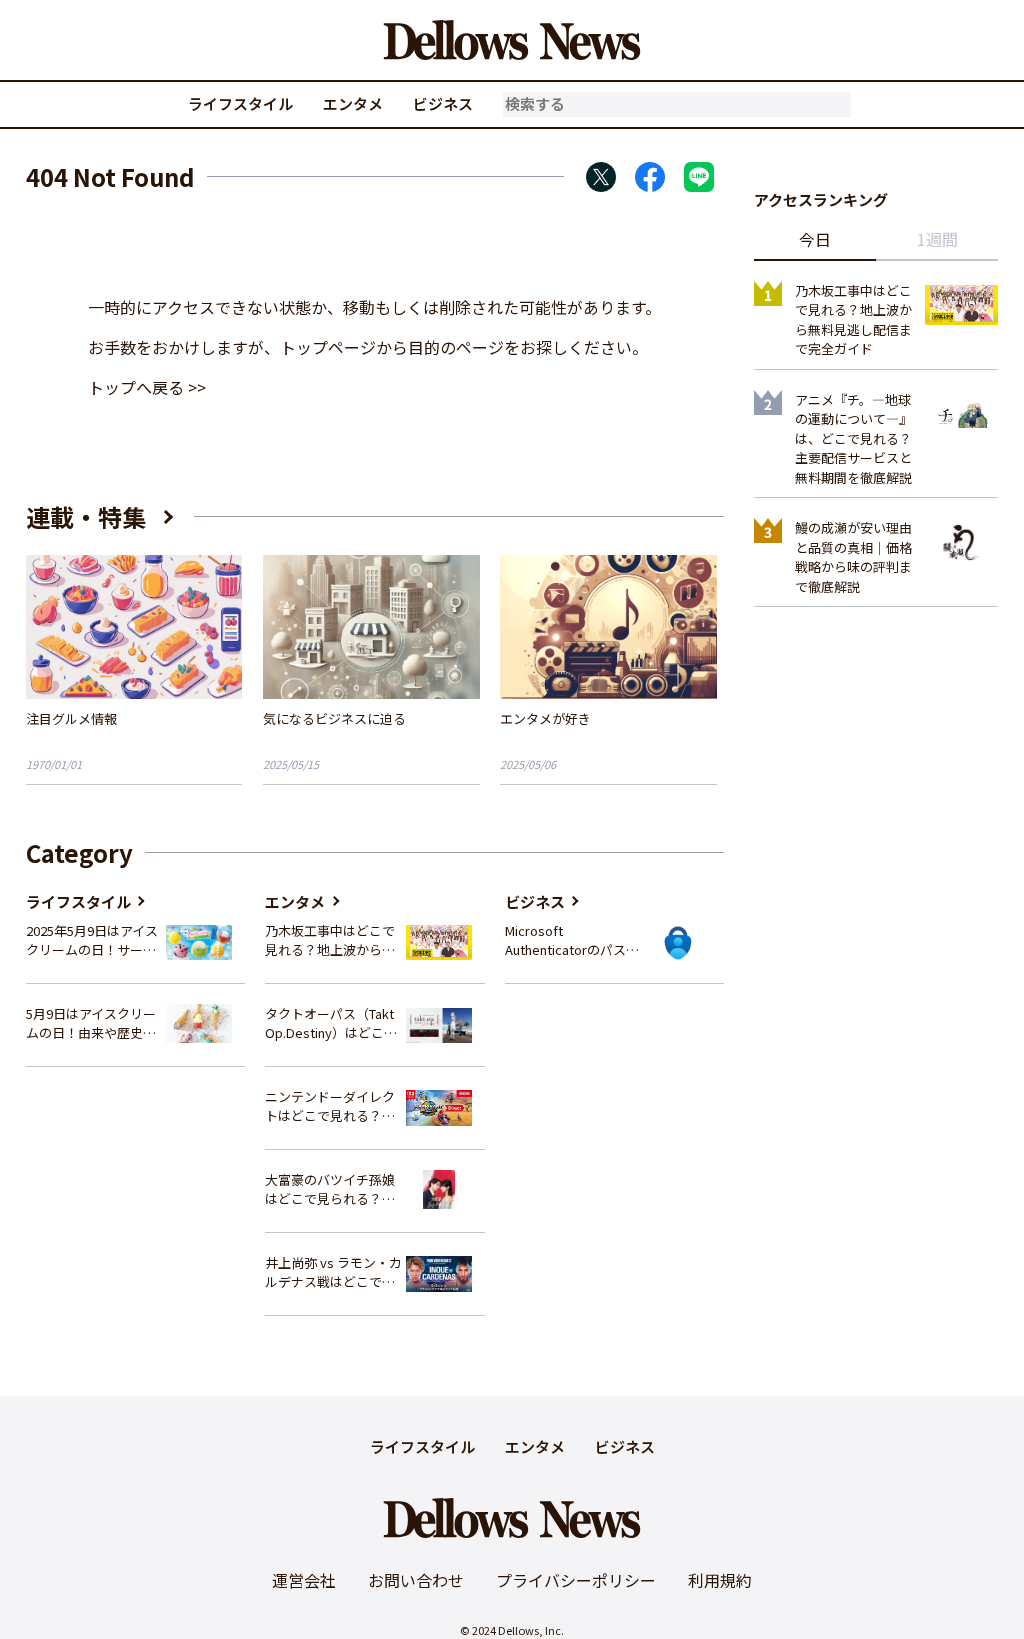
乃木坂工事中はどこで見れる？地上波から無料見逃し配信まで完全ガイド (330, 940)
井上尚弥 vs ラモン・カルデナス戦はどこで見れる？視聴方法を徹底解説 (333, 1272)
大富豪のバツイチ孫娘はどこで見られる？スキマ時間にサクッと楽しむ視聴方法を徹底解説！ (330, 1189)
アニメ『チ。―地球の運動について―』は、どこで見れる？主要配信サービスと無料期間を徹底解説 (853, 438)
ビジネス (443, 103)
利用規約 (720, 1580)
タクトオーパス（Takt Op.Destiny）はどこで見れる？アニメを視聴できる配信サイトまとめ (331, 1023)
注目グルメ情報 (71, 718)
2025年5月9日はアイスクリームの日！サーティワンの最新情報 (92, 940)
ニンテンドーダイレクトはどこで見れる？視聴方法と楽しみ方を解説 (330, 1106)
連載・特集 (86, 516)
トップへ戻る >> (147, 387)
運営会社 (304, 1580)
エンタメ (353, 103)
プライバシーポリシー (576, 1580)
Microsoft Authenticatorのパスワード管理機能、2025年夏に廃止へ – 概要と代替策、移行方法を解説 (572, 940)
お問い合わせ (416, 1580)
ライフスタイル (240, 103)
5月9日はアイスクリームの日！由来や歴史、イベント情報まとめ (91, 1023)
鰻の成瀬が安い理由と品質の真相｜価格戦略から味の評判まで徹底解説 (853, 557)
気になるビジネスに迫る (334, 718)
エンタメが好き (545, 718)
